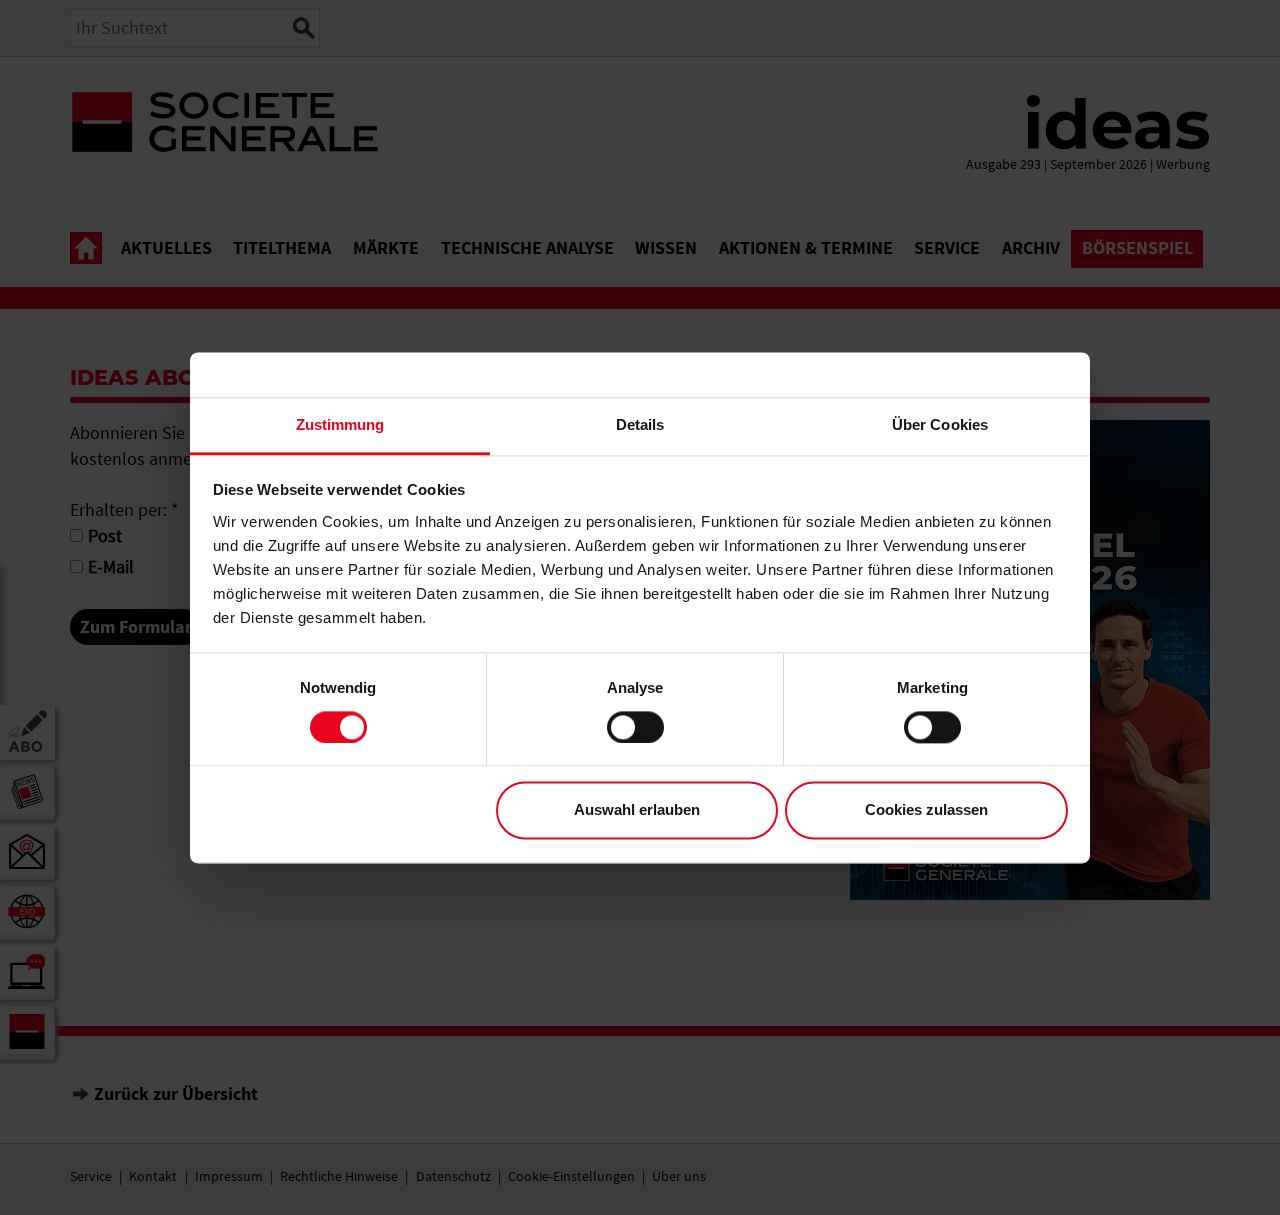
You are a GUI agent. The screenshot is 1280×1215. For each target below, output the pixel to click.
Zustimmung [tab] (340, 424)
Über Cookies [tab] (940, 424)
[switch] (635, 727)
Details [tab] (640, 424)
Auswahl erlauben (637, 810)
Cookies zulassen (926, 810)
